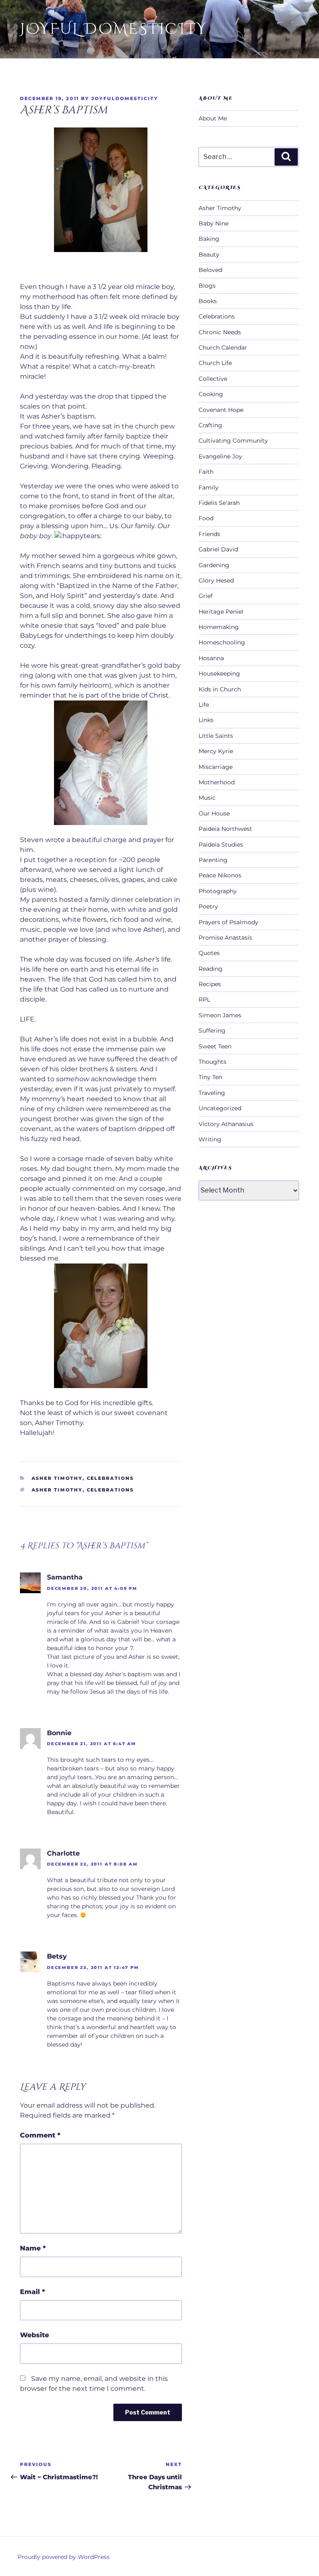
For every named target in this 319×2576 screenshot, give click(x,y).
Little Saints (216, 736)
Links (206, 720)
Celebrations (110, 1478)
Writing (210, 1139)
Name (33, 2248)
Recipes (210, 984)
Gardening (214, 565)
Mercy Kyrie (216, 751)
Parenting (213, 860)
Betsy (57, 1956)
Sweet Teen (215, 1046)
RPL (204, 999)
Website (34, 2335)
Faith (206, 472)
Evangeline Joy (220, 456)
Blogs (207, 286)
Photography (218, 891)
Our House (214, 813)
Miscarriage (216, 767)
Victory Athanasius (226, 1124)
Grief (206, 596)
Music (207, 798)
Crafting (210, 425)
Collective (213, 379)
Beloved (210, 270)
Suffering (212, 1031)
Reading (211, 969)
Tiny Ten (210, 1077)
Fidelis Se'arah (219, 503)
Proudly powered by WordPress (64, 2557)
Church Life (215, 363)
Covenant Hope (221, 410)
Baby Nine (213, 223)
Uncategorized (220, 1108)
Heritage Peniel (221, 612)
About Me (213, 118)
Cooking (211, 394)
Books (208, 301)
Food (206, 518)
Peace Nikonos (220, 875)
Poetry (208, 906)
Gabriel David (218, 549)
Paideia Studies (221, 845)
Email (32, 2292)
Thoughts (212, 1062)
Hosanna (211, 658)
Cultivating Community (233, 441)
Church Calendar (223, 348)
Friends (209, 534)
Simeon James (220, 1015)
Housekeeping (219, 673)
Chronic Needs (220, 332)
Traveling (212, 1093)
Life (204, 705)
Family (209, 487)
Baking (209, 239)
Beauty (209, 255)
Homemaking (219, 627)
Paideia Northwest (225, 829)
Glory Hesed (216, 580)
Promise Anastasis (225, 938)
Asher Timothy (57, 1478)
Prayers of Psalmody (228, 922)
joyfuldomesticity (125, 98)
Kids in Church (220, 689)
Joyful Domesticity (113, 29)
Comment (40, 2135)
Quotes (209, 953)
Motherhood (217, 782)
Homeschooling (222, 642)
